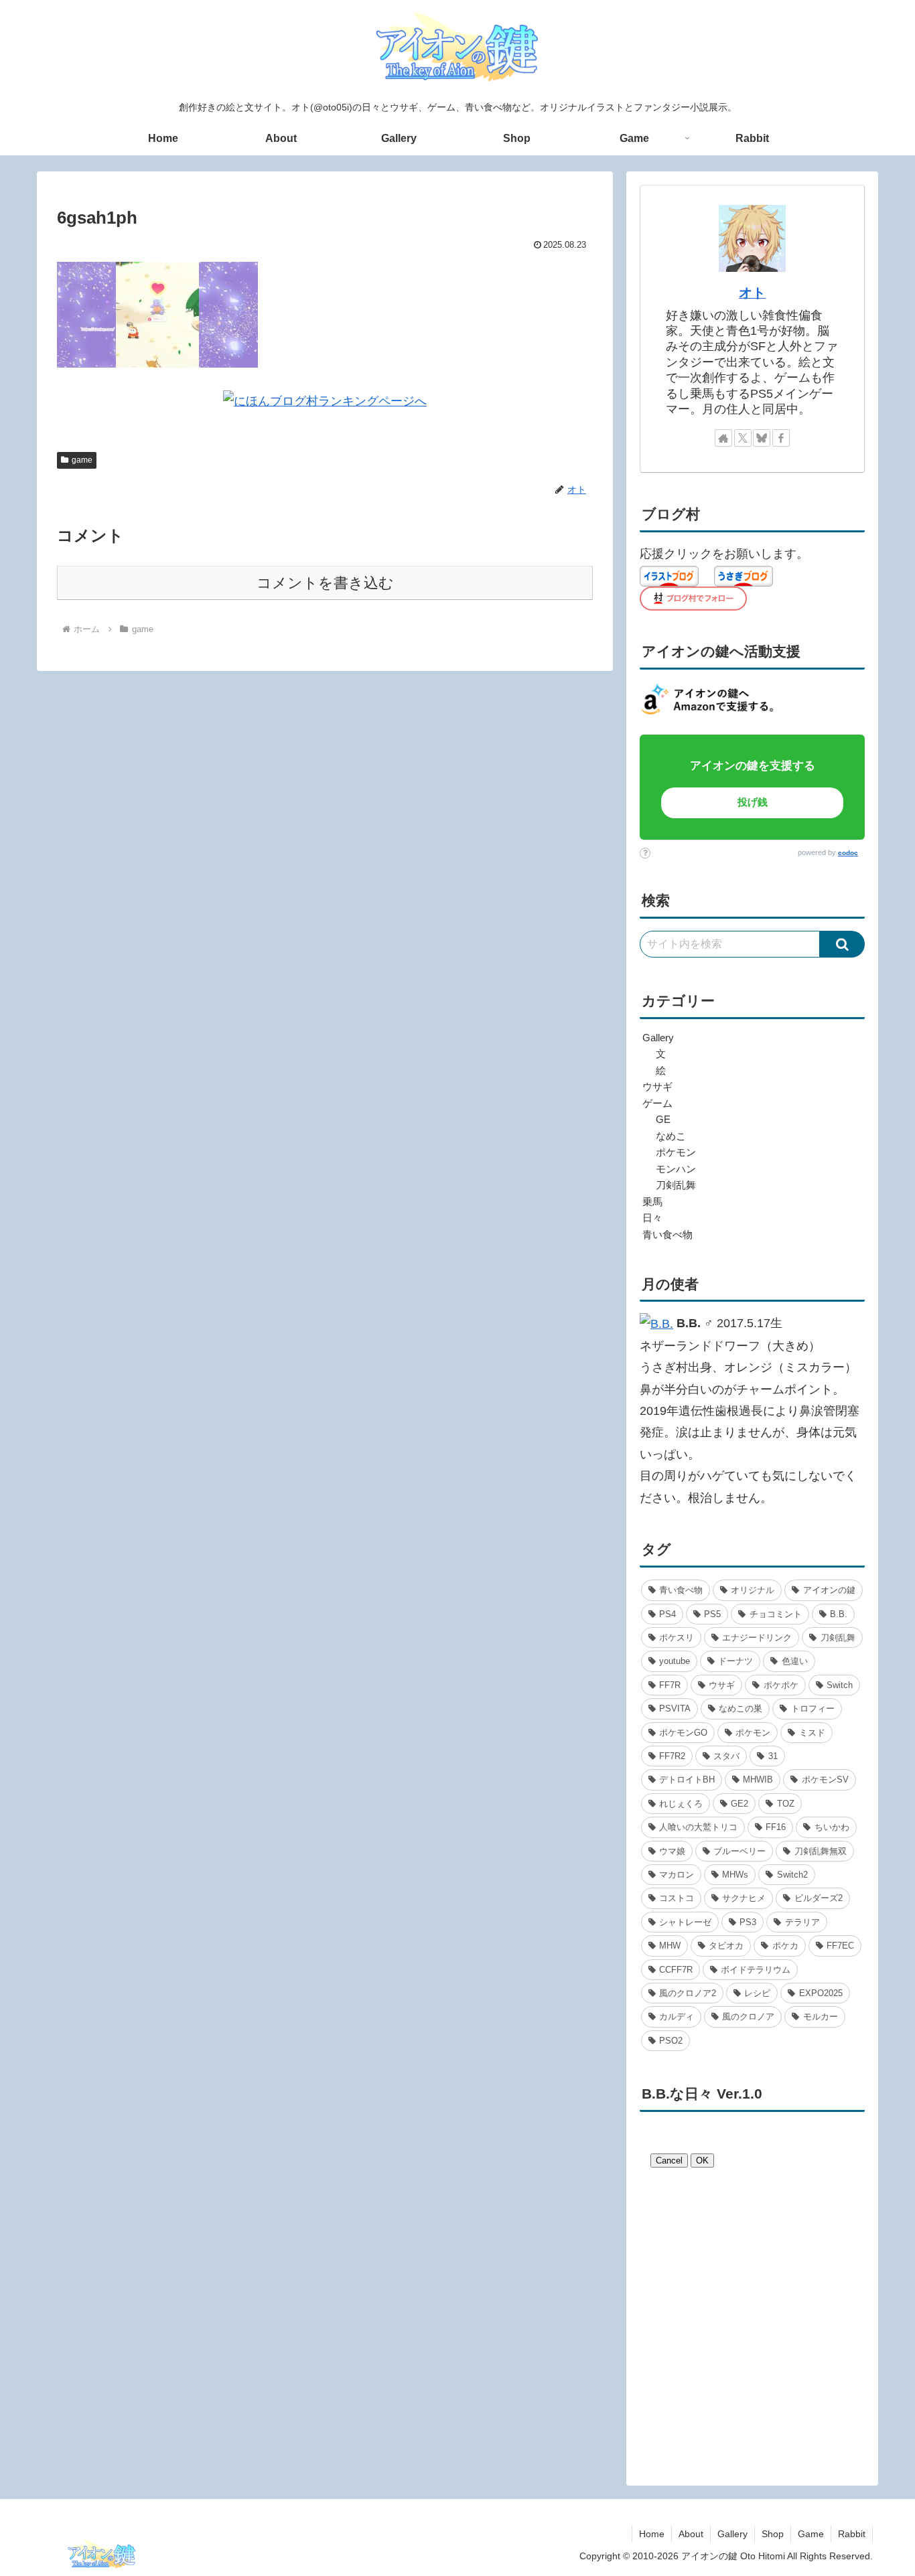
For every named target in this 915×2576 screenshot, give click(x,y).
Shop (773, 2534)
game (82, 460)
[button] (842, 944)
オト (752, 293)
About (691, 2534)
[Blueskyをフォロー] (762, 438)
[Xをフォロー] (743, 438)
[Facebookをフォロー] (781, 438)
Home (652, 2534)
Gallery (732, 2534)
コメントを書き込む (325, 583)
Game (811, 2534)
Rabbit (852, 2534)
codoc (848, 853)
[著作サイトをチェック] (723, 438)
